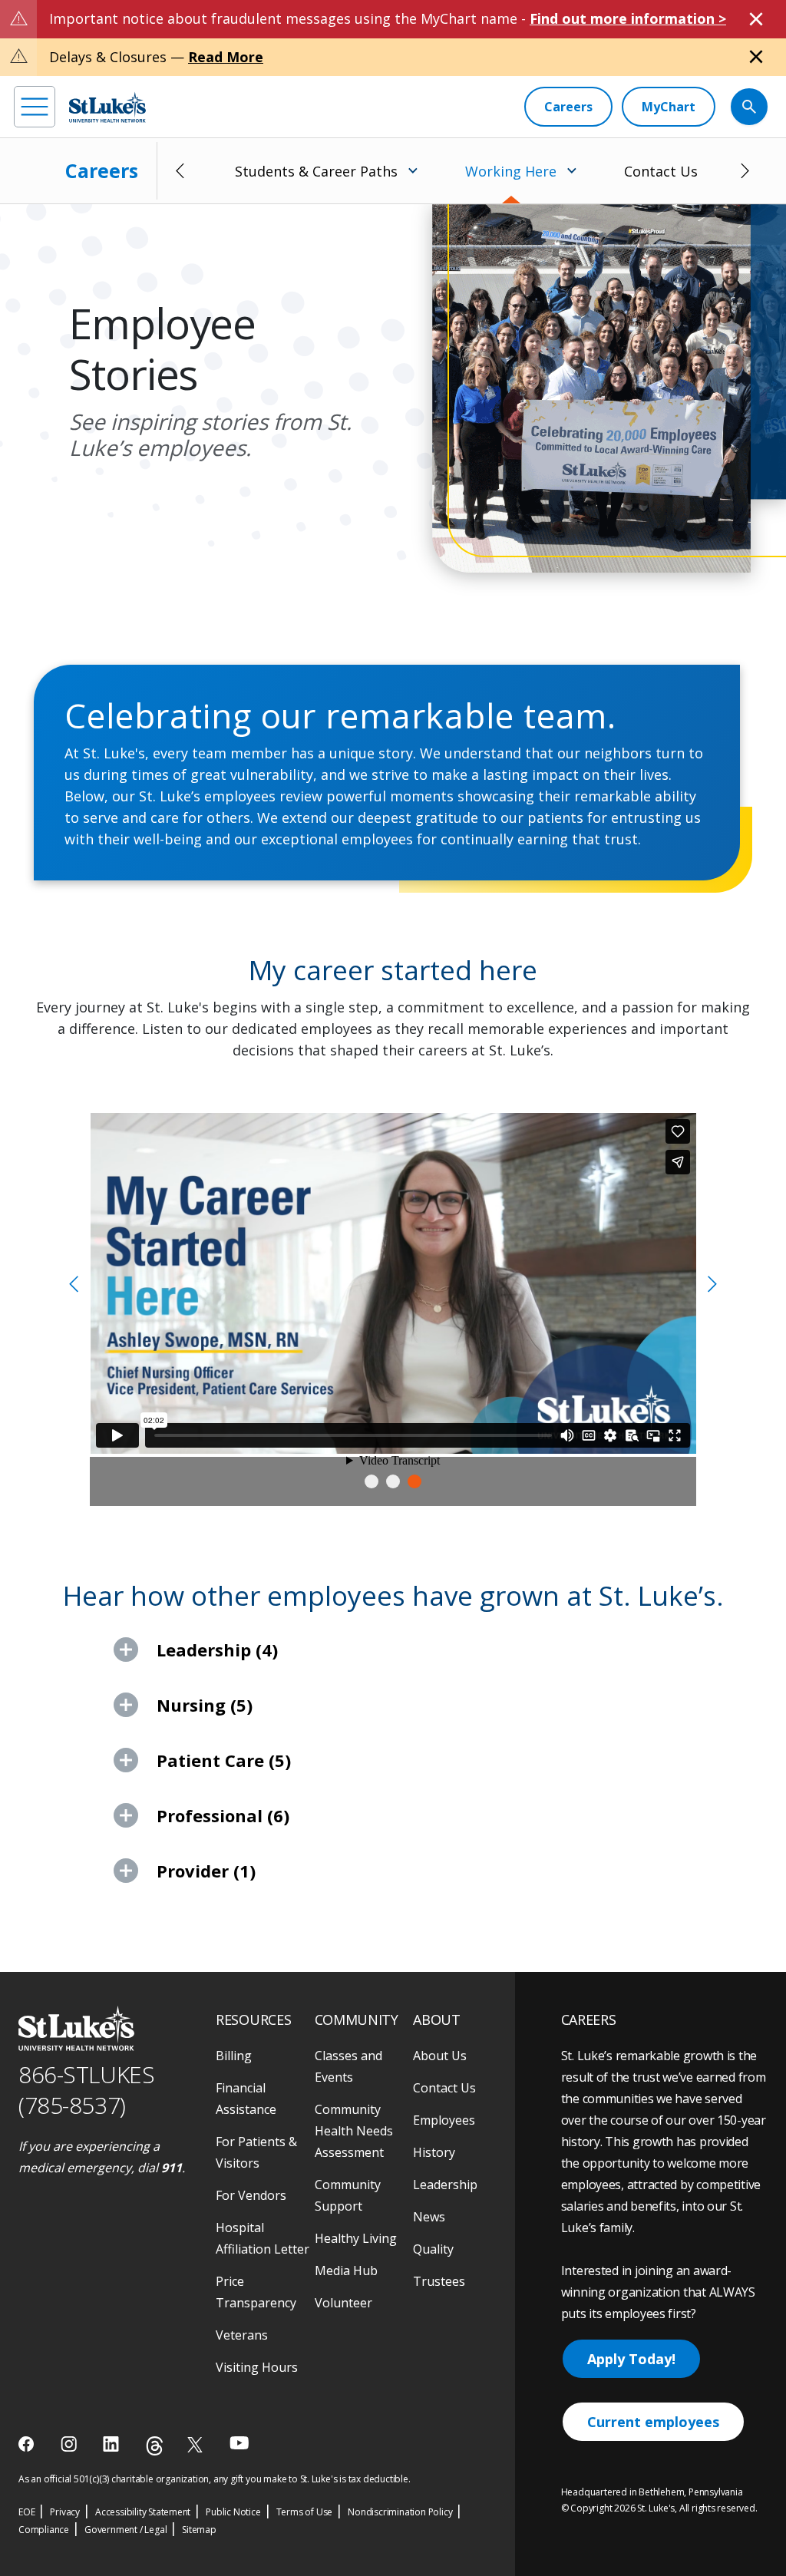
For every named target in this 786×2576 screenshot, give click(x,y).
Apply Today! (631, 2359)
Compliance (44, 2530)
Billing (234, 2056)
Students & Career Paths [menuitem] (316, 171)
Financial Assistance (246, 2099)
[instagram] (70, 2444)
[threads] (155, 2446)
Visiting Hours (257, 2367)
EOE (26, 2512)
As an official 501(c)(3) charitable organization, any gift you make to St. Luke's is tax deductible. (215, 2479)
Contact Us (661, 171)
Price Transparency (256, 2292)
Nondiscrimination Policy (400, 2512)
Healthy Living (356, 2238)
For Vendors (251, 2195)
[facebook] (28, 2444)
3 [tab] (414, 1481)
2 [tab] (393, 1481)
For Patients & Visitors (256, 2152)
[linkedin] (112, 2444)
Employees (444, 2120)
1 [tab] (372, 1481)
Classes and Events (348, 2066)
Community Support (348, 2195)
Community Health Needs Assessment (354, 2131)
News (429, 2217)
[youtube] (239, 2443)
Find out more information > (628, 18)
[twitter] (197, 2444)
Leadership (445, 2185)
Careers (102, 170)
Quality (433, 2249)
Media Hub (346, 2271)
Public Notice (233, 2512)
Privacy (65, 2512)
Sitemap (199, 2530)
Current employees (653, 2422)
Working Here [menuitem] (511, 171)
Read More (226, 57)
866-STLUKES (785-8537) (86, 2090)
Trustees (439, 2281)
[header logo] (107, 107)
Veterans (242, 2335)
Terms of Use (305, 2512)
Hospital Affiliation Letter (263, 2238)
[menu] (35, 107)
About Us (440, 2056)
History (434, 2152)
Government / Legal (125, 2530)
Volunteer (343, 2303)
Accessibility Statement (143, 2512)
